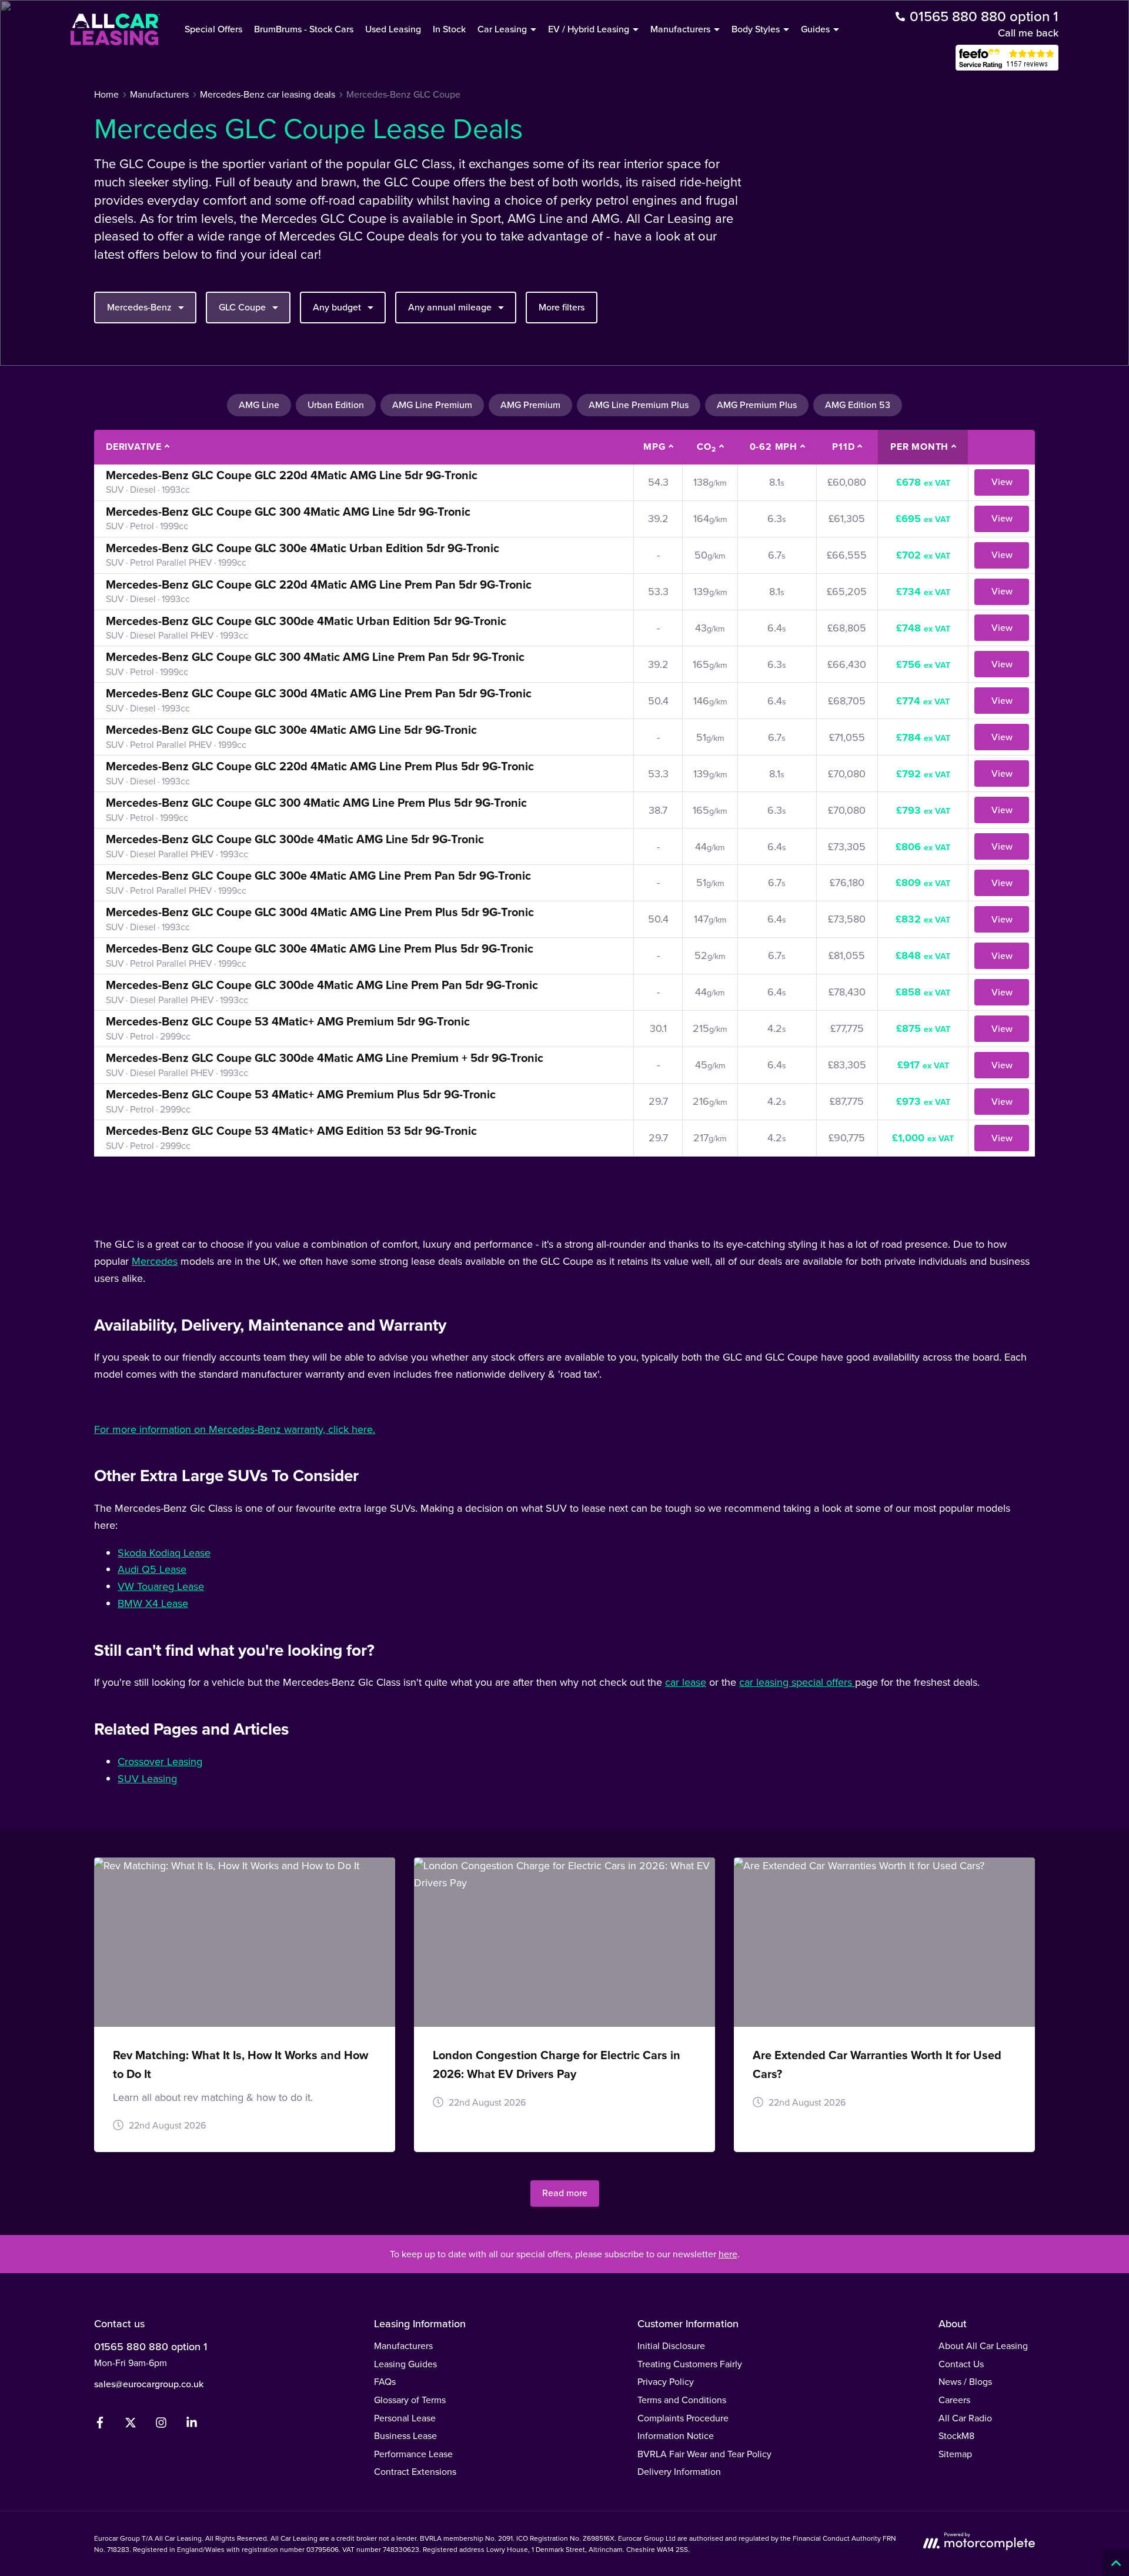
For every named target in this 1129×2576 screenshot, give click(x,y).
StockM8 (956, 2435)
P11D (843, 447)
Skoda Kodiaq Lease (164, 1553)
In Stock (449, 29)
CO (706, 447)
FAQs (385, 2381)
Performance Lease (413, 2454)
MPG (654, 447)
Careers (954, 2400)
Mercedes (155, 1261)
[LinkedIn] (192, 2425)
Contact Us (961, 2364)
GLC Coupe (242, 307)
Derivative (134, 447)
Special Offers (213, 29)
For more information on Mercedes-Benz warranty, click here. (235, 1429)
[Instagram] (161, 2425)
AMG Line (259, 405)
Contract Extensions (415, 2471)
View (1002, 482)
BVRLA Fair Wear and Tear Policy (704, 2454)
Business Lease (405, 2435)
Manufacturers (403, 2346)
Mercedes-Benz (139, 307)
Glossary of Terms (410, 2400)
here (728, 2254)
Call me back (1028, 33)
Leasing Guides (405, 2364)
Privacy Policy (666, 2381)
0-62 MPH (774, 447)
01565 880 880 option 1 (151, 2346)
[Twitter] (131, 2425)
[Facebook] (100, 2425)
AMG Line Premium (432, 405)
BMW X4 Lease (153, 1603)
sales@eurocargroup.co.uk (149, 2384)
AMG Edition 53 (858, 405)
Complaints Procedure (683, 2418)
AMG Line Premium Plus (639, 405)
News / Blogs (965, 2381)
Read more (565, 2193)
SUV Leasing (147, 1778)
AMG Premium (530, 405)
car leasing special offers (797, 1682)
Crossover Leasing (160, 1761)
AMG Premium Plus (757, 405)
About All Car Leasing (983, 2346)
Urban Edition (336, 405)
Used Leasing (393, 29)
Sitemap (955, 2454)
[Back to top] (1116, 2563)
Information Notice (676, 2435)
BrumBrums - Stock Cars (304, 29)
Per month (919, 447)
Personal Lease (405, 2418)
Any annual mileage (450, 307)
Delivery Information (679, 2471)
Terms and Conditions (682, 2400)
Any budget (337, 307)
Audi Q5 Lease (152, 1569)
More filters (562, 307)
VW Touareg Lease (161, 1586)
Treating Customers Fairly (690, 2364)
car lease (686, 1682)
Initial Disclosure (671, 2346)
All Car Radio (965, 2418)
